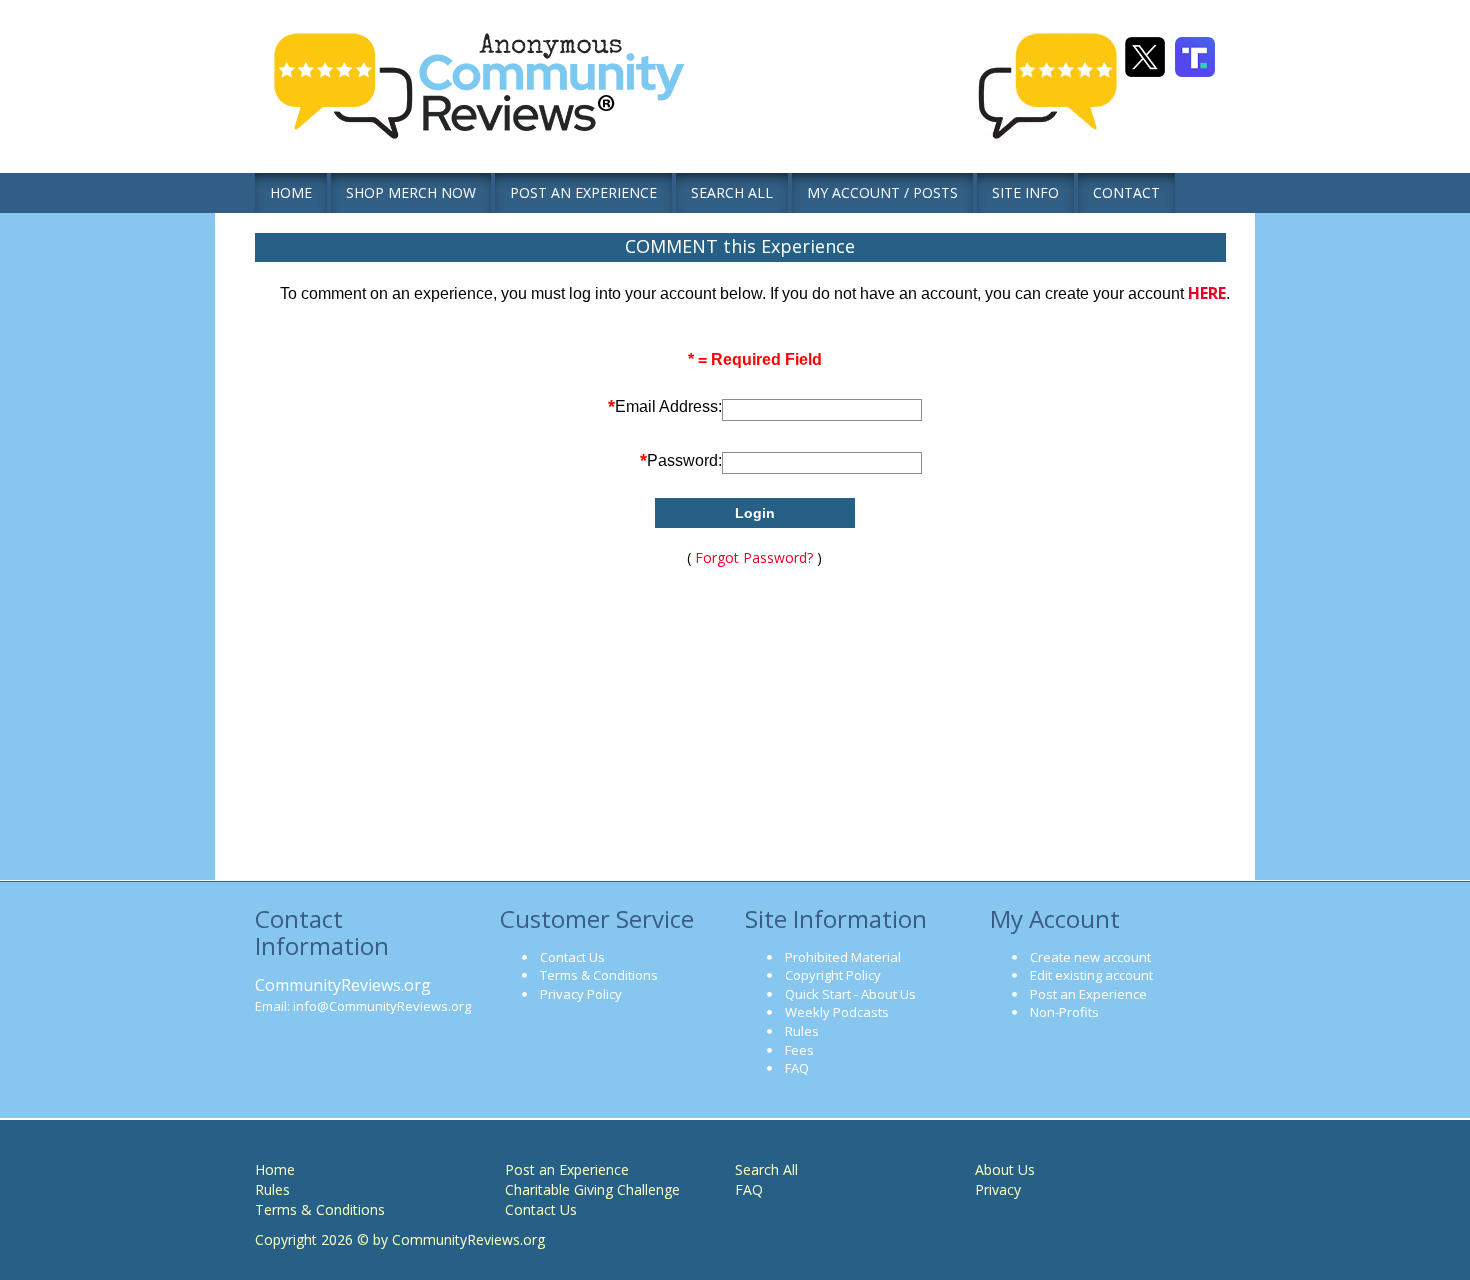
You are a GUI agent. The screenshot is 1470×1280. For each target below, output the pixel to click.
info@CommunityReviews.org (382, 1006)
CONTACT (1126, 192)
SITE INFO (1025, 192)
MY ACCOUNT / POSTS (882, 192)
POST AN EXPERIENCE (583, 192)
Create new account (1090, 957)
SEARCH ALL (732, 192)
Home (275, 1169)
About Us (1005, 1169)
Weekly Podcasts (837, 1012)
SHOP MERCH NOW (411, 192)
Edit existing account (1091, 975)
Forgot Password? (754, 557)
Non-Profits (1064, 1012)
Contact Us (572, 957)
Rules (802, 1031)
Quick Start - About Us (850, 994)
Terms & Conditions (599, 975)
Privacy (998, 1189)
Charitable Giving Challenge (592, 1189)
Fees (799, 1050)
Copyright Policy (833, 975)
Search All (766, 1169)
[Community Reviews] (490, 100)
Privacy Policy (581, 994)
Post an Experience (1088, 994)
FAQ (797, 1068)
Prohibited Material (843, 957)
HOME (291, 192)
